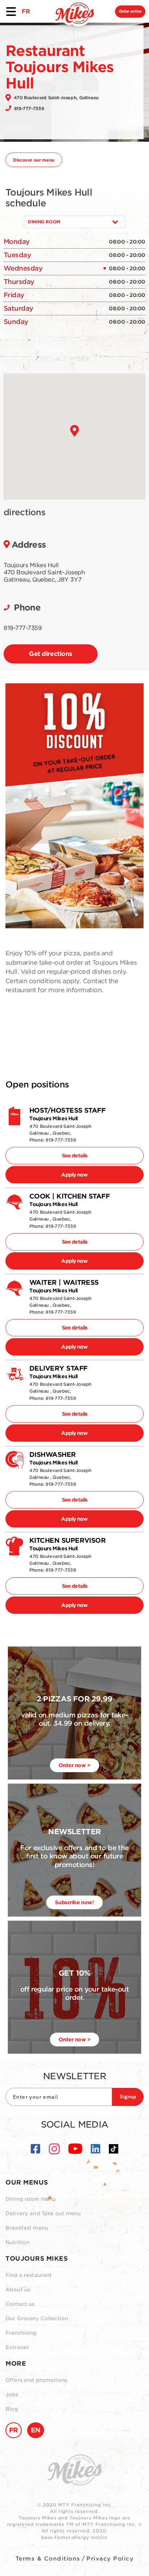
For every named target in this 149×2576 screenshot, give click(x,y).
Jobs (12, 2395)
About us (18, 2290)
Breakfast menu (27, 2228)
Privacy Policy (110, 2559)
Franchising (21, 2333)
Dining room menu (31, 2199)
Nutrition (18, 2242)
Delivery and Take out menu (43, 2213)
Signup (128, 2097)
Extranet (17, 2347)
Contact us (20, 2304)
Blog (12, 2409)
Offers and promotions (36, 2380)
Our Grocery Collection (37, 2318)
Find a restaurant (29, 2275)
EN (36, 2430)
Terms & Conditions (48, 2559)
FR (26, 11)
